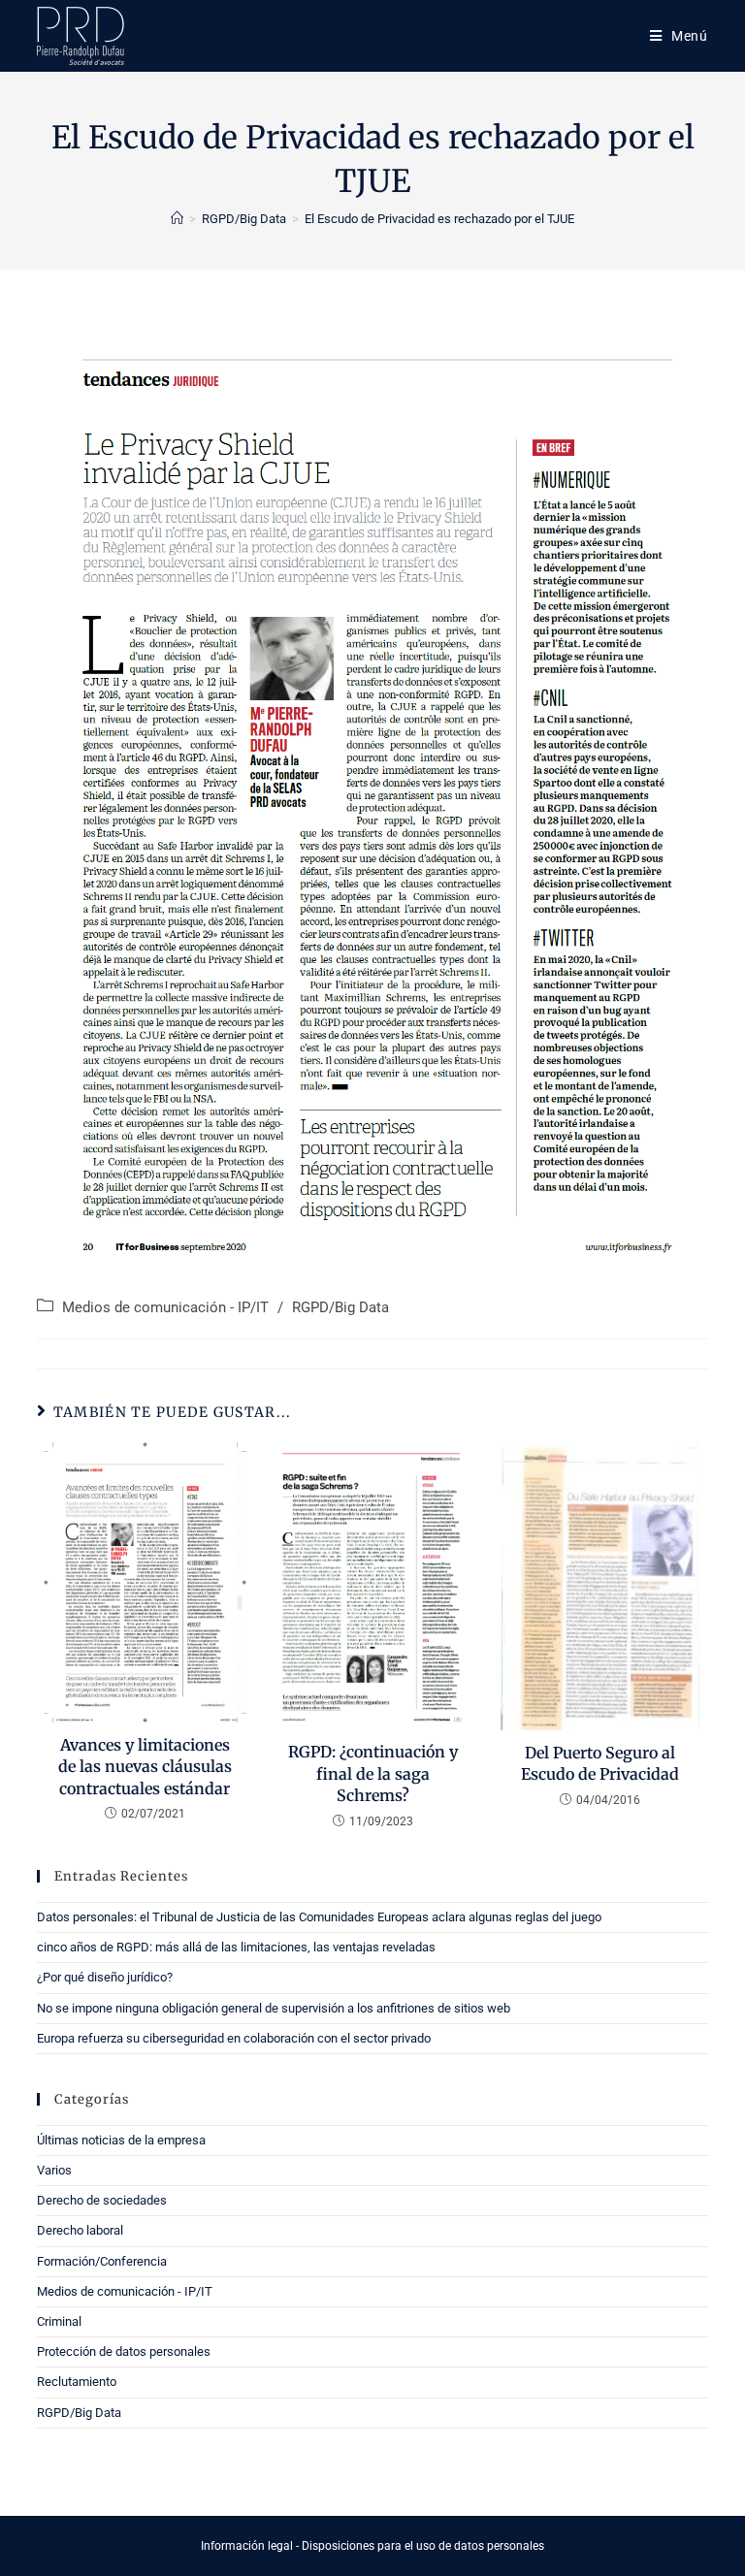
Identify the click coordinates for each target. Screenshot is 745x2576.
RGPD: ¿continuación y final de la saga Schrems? (373, 1773)
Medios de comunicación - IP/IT (165, 1308)
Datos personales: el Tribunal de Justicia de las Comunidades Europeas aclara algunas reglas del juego (319, 1917)
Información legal (247, 2546)
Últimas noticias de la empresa (121, 2140)
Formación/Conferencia (102, 2261)
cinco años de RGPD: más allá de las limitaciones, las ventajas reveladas (236, 1947)
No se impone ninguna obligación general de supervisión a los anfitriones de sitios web (274, 2008)
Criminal (59, 2321)
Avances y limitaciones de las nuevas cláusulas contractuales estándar (145, 1767)
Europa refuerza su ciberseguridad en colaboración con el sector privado (234, 2038)
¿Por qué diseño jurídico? (105, 1977)
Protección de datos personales (124, 2351)
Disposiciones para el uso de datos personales (423, 2546)
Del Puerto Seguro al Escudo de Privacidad (600, 1763)
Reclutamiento (77, 2382)
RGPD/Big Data (340, 1308)
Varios (54, 2170)
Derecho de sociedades (102, 2200)
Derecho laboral (80, 2230)
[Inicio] (177, 219)
